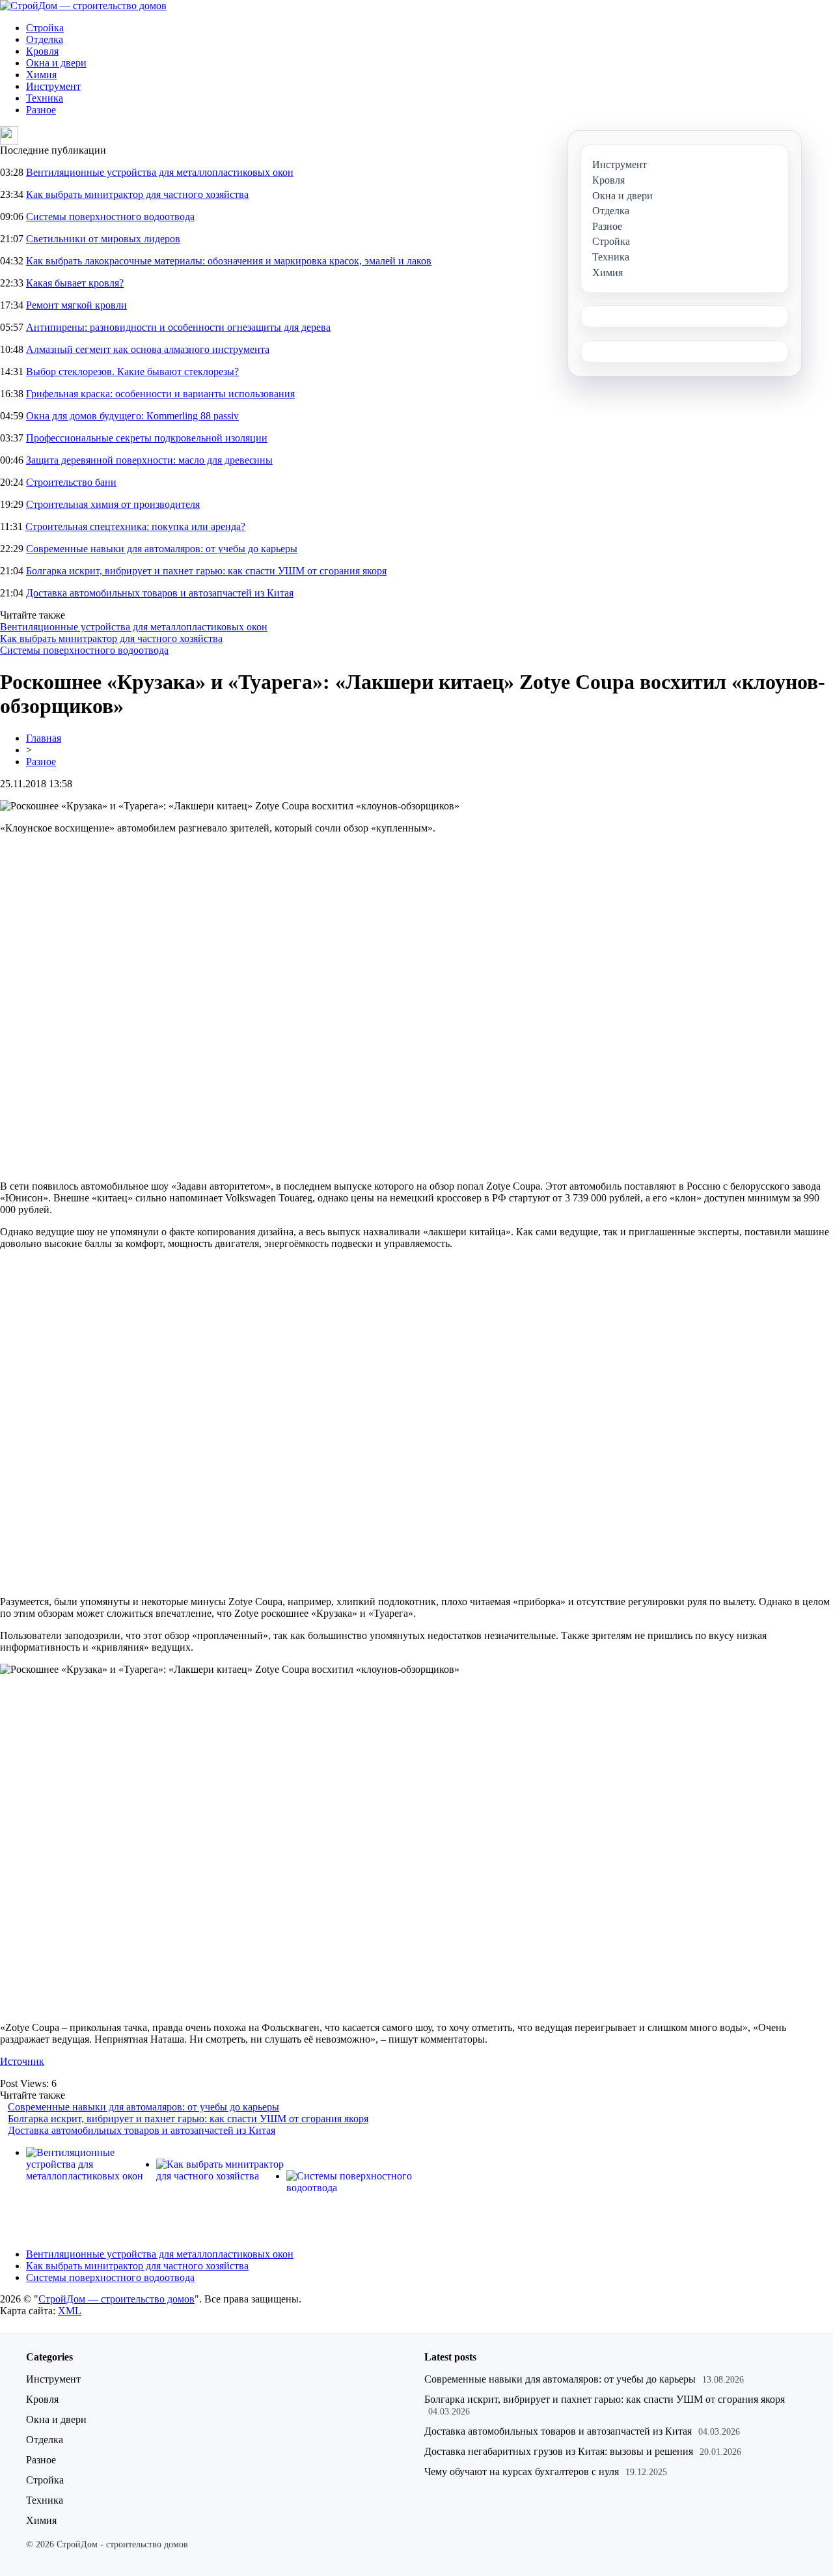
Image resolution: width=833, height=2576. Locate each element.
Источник (22, 2061)
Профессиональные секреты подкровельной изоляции (147, 438)
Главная (44, 738)
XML (70, 2311)
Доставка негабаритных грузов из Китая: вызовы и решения (559, 2451)
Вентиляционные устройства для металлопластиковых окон (160, 172)
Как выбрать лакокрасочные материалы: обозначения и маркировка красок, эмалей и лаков (229, 261)
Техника (45, 98)
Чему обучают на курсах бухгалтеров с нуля (522, 2471)
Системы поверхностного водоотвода (110, 217)
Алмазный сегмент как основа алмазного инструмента (148, 349)
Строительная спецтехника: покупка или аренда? (135, 526)
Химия (41, 75)
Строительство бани (71, 482)
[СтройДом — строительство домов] (83, 6)
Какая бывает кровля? (75, 283)
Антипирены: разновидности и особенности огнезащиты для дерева (178, 327)
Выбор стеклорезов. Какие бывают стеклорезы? (132, 371)
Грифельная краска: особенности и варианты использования (160, 394)
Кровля (42, 51)
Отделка (45, 39)
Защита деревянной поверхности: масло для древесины (149, 460)
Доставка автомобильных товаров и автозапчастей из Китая (160, 593)
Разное (41, 110)
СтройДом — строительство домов (116, 2299)
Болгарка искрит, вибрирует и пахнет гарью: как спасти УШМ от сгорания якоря (206, 571)
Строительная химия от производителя (113, 504)
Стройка (45, 28)
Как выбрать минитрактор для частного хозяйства (137, 194)
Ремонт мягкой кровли (76, 305)
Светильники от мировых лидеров (103, 239)
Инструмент (53, 86)
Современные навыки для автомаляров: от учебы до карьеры (162, 549)
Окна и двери (56, 63)
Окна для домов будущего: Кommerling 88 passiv (132, 416)
